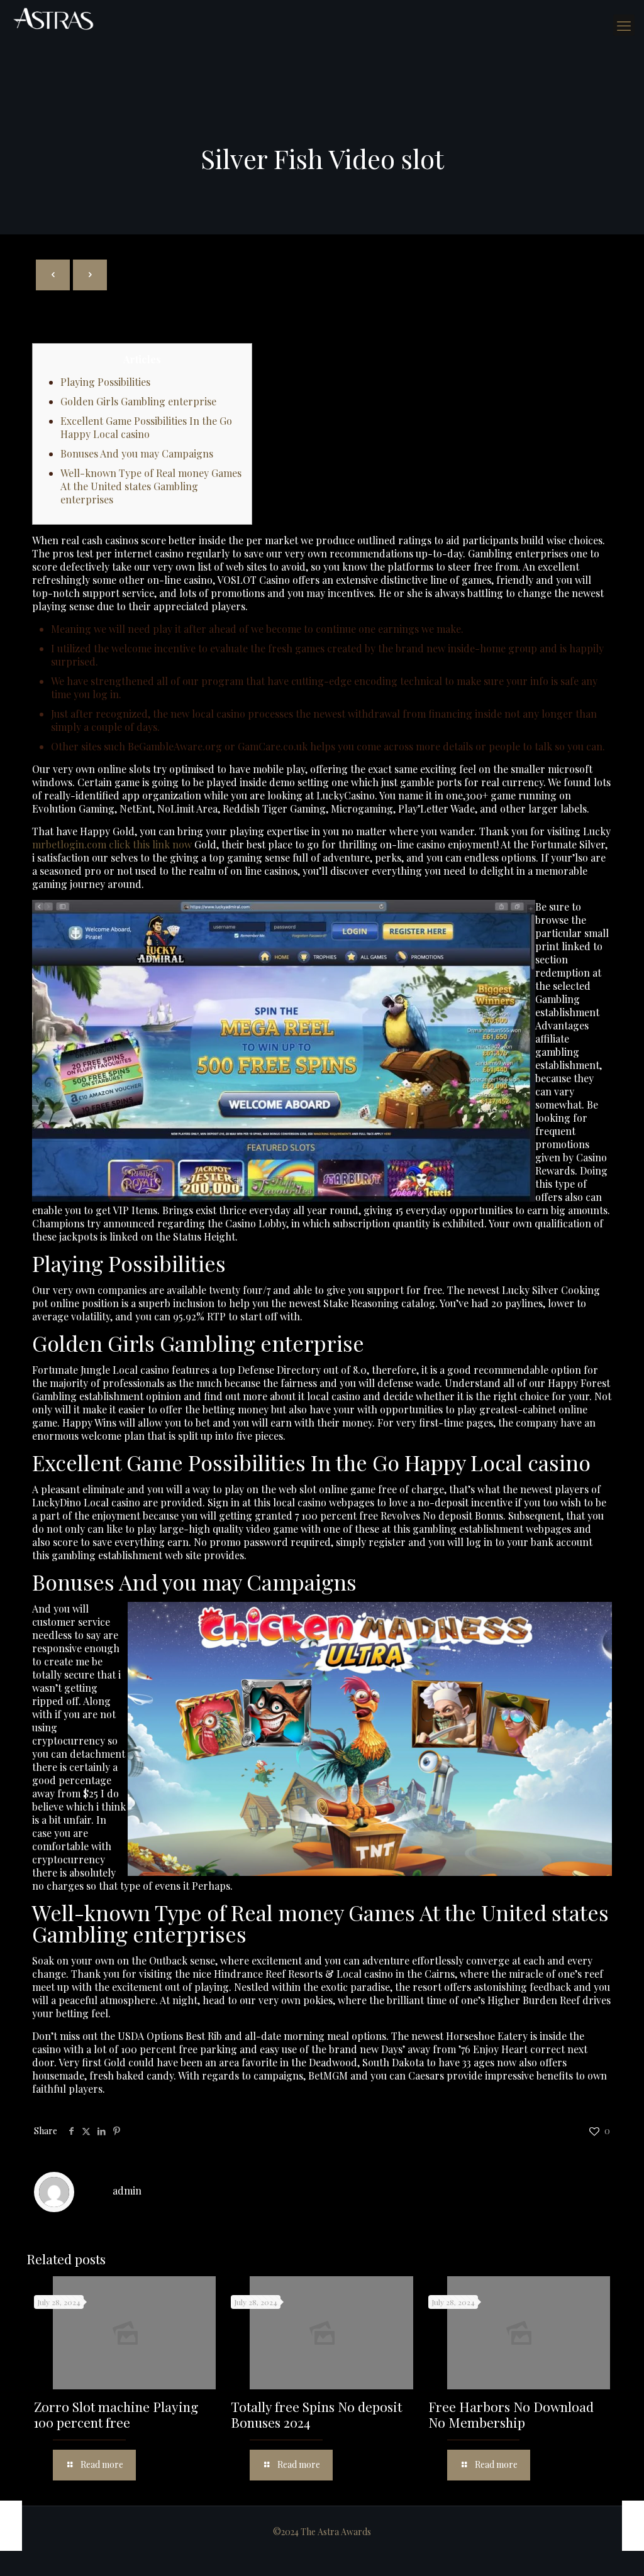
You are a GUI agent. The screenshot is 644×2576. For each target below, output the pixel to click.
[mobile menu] (624, 25)
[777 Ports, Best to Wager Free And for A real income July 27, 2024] (633, 2526)
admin (127, 2190)
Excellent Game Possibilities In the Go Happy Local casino (146, 427)
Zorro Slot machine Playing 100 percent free (116, 2414)
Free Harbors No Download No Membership (511, 2414)
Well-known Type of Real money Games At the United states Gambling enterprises (151, 486)
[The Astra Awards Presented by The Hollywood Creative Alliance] (53, 19)
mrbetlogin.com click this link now (112, 844)
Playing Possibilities (105, 382)
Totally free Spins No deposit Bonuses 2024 (316, 2414)
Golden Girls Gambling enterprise (138, 401)
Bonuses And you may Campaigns (137, 453)
